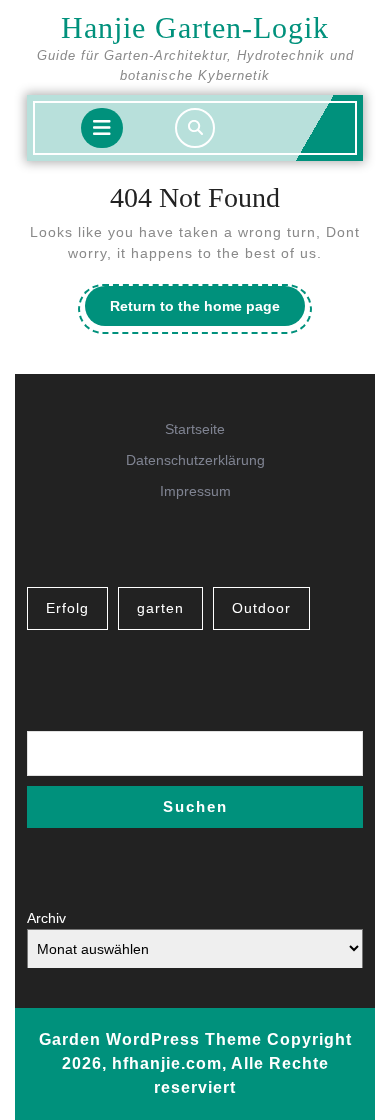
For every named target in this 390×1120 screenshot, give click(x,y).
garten (160, 608)
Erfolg (67, 608)
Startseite (195, 429)
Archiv (46, 918)
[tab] (102, 128)
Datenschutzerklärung (195, 460)
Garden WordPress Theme (150, 1039)
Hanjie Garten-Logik (195, 27)
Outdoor (261, 608)
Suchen (195, 806)
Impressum (195, 491)
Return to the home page (207, 311)
